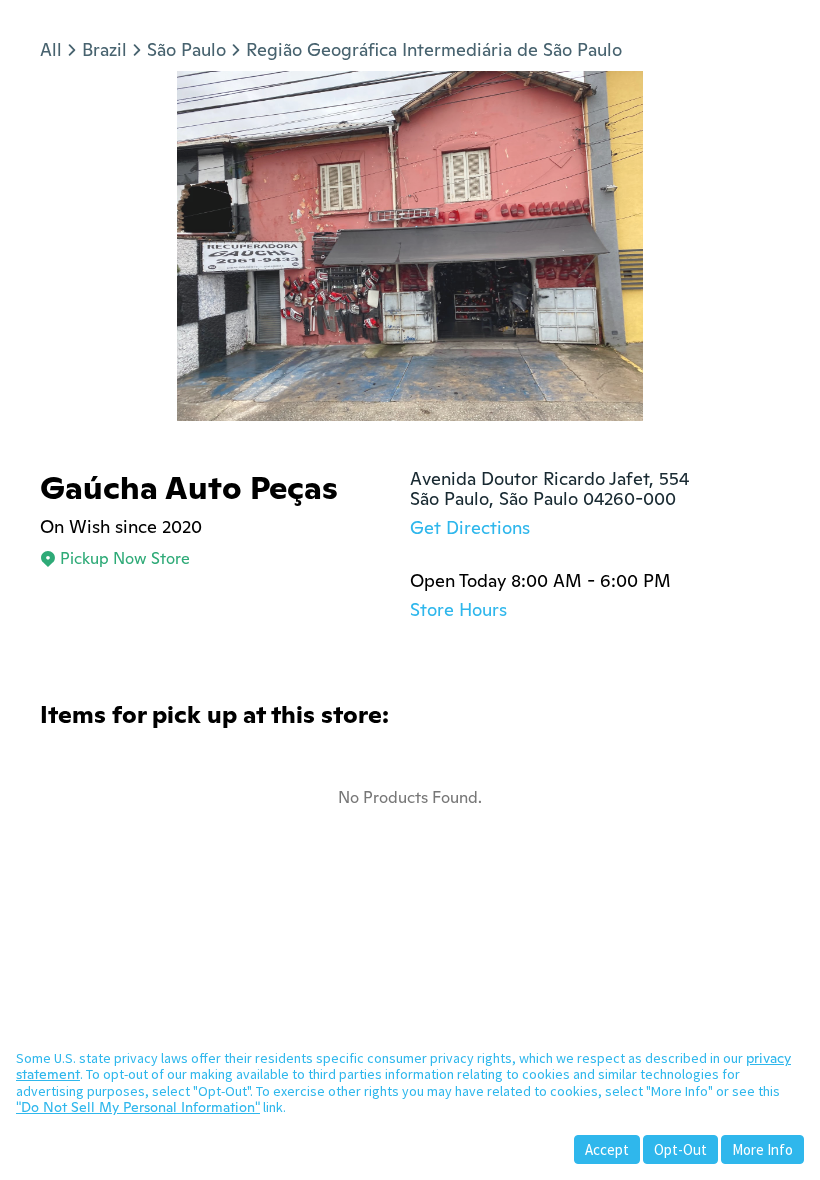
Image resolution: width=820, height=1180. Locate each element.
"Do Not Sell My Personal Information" (138, 1107)
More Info (762, 1149)
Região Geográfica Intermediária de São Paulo (434, 49)
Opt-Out (680, 1149)
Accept (607, 1149)
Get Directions (470, 527)
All (51, 49)
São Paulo (186, 49)
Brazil (104, 49)
